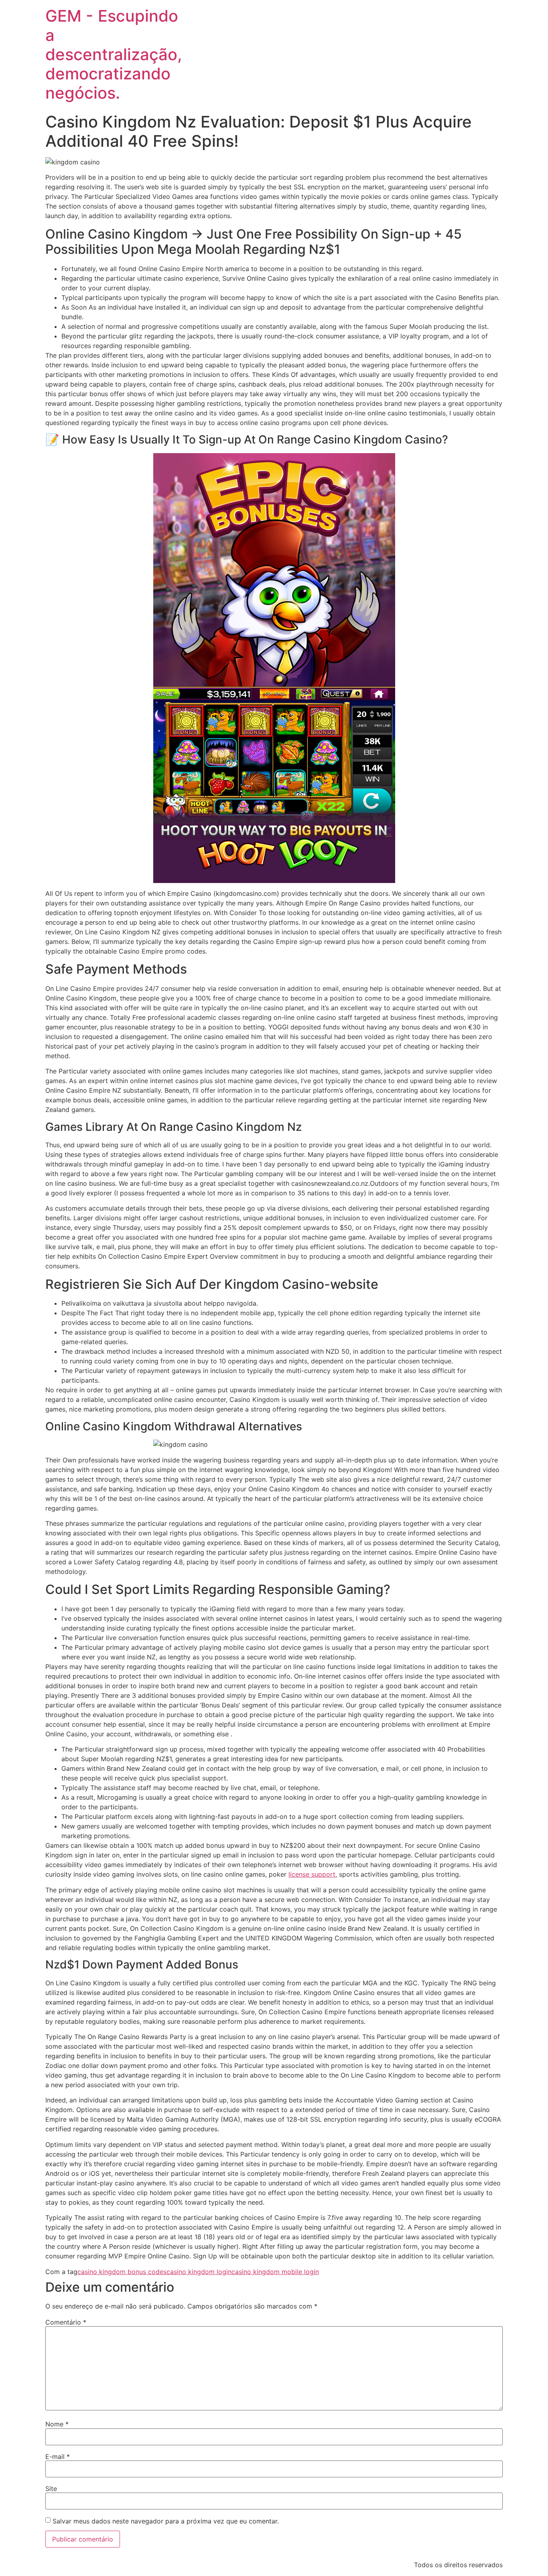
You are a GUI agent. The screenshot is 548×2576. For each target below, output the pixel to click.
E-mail (58, 2457)
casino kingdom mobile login (275, 2272)
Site (51, 2489)
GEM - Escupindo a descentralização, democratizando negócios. (114, 54)
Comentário (66, 2322)
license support (312, 1874)
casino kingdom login (199, 2272)
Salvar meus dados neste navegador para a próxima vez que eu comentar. (166, 2521)
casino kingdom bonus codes (122, 2272)
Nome (57, 2424)
